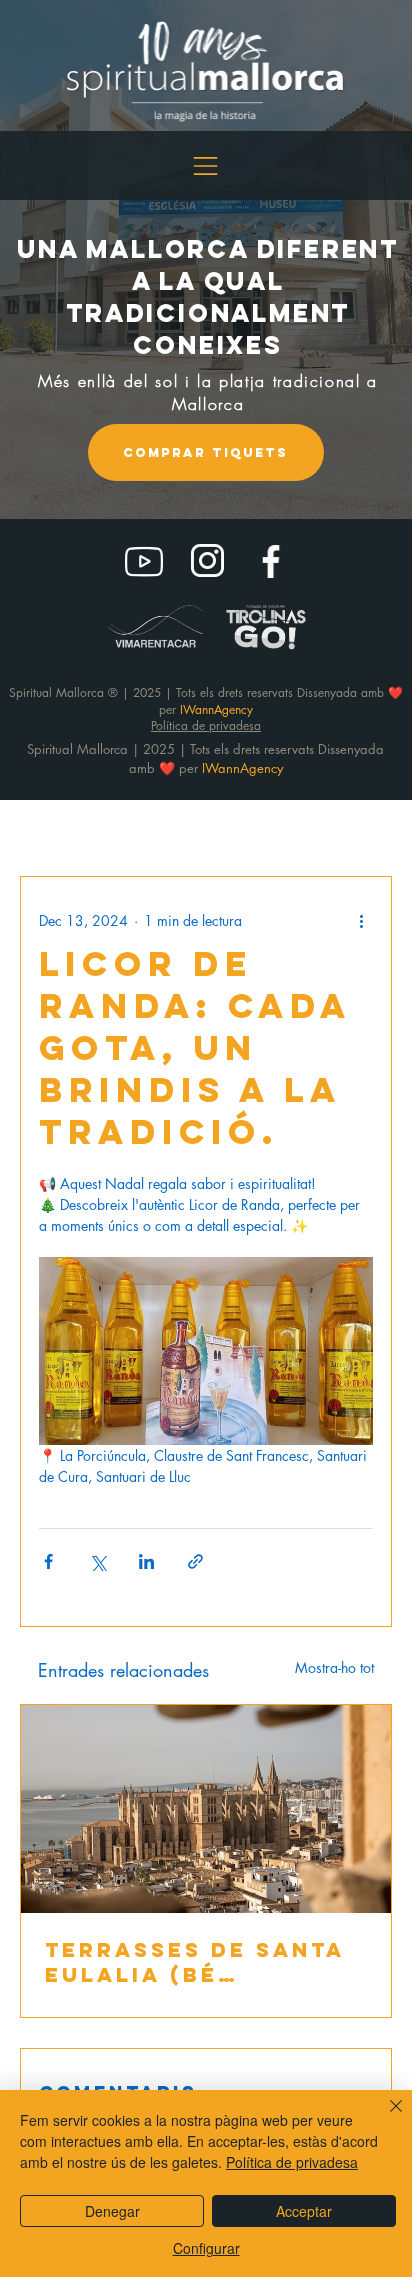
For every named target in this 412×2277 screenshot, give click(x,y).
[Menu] (206, 166)
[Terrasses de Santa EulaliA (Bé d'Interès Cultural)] (206, 1809)
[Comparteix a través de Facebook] (48, 1561)
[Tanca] (384, 2118)
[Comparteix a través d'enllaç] (195, 1561)
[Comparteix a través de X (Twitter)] (97, 1561)
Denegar (112, 2211)
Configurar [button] (206, 2248)
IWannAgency (242, 768)
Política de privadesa (292, 2162)
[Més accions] (361, 921)
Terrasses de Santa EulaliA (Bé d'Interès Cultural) (197, 1962)
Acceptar (304, 2211)
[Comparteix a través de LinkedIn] (146, 1561)
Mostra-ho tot (334, 1667)
